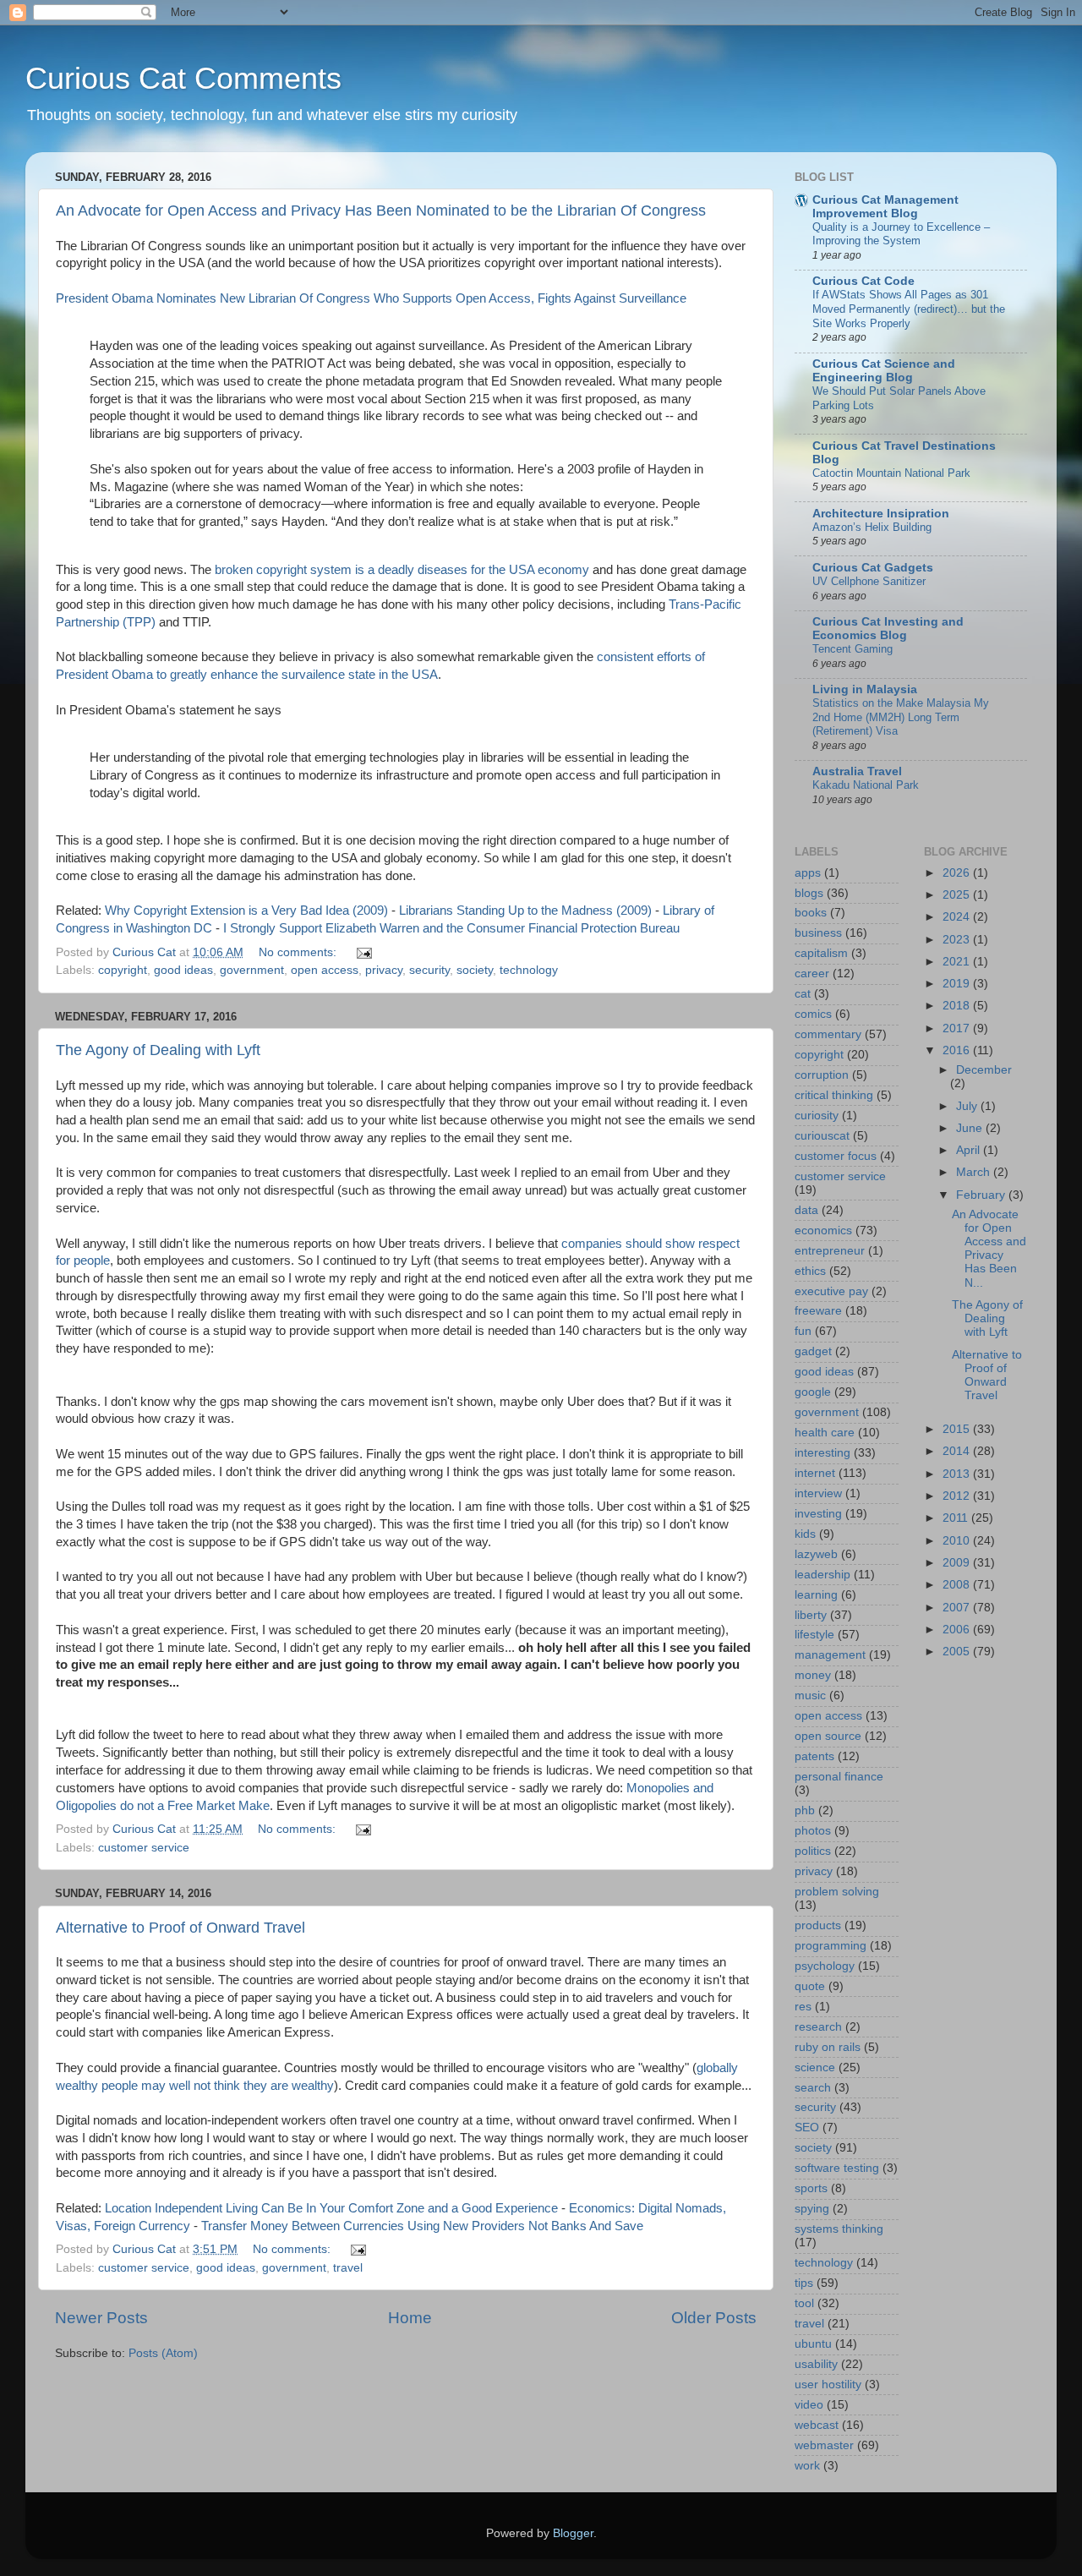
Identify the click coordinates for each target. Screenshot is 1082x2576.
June (971, 1128)
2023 (958, 940)
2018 (958, 1006)
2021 (958, 962)
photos (813, 1831)
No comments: (299, 952)
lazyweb (816, 1554)
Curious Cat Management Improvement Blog (885, 207)
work (807, 2466)
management (830, 1655)
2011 (957, 1518)
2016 (958, 1050)
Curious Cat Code (863, 281)
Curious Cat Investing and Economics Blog (888, 629)
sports (811, 2188)
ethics (810, 1271)
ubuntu (813, 2344)
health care (825, 1433)
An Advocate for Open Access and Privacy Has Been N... (989, 1249)
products (818, 1925)
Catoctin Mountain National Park (891, 473)
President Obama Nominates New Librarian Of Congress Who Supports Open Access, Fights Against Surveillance (371, 298)
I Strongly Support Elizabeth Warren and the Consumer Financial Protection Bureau (451, 928)
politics (813, 1851)
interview (818, 1493)
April (970, 1150)
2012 (958, 1496)
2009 (958, 1563)
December (984, 1070)
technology (529, 970)
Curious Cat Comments (183, 78)
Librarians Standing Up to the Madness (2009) (525, 911)
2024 (958, 917)
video (809, 2405)
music (810, 1695)
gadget (813, 1351)
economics (823, 1231)
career (812, 974)
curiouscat (822, 1136)
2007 (958, 1608)
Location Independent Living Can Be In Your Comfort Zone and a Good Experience (331, 2208)
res (803, 2007)
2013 (958, 1474)
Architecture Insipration (881, 514)
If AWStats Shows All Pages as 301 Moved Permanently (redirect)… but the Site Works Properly (909, 309)
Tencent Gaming (852, 649)
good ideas (183, 970)
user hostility (828, 2385)
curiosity (817, 1116)
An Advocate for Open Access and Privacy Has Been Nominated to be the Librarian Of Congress (381, 211)
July (968, 1106)
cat (803, 994)
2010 (958, 1541)
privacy (384, 970)
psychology (825, 1966)
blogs (809, 893)
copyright (123, 970)
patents (814, 1756)
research (818, 2027)
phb (805, 1810)
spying (812, 2209)
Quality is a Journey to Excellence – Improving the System (901, 234)
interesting (822, 1453)
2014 (958, 1451)
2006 (958, 1630)
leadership (822, 1575)
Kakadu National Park (866, 785)
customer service (144, 1848)
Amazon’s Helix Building (872, 527)
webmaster (824, 2445)
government (252, 970)
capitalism (821, 953)
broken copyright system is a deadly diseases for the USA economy (402, 570)
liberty (811, 1615)
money (813, 1675)
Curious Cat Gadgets (873, 568)
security (429, 970)
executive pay (831, 1291)
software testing (837, 2168)
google (813, 1392)
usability (816, 2364)
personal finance (839, 1777)
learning (816, 1595)
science (815, 2067)
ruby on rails (828, 2047)
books (811, 913)
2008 (958, 1585)
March (975, 1172)
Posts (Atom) (163, 2353)
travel (348, 2268)
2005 (958, 1652)
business (818, 933)
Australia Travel (857, 771)
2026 (958, 873)
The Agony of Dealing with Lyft (158, 1050)
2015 (958, 1429)
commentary (828, 1034)
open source (828, 1736)
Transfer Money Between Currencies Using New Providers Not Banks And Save (422, 2226)
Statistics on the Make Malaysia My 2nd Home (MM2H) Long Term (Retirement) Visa (901, 717)
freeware (818, 1311)
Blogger (573, 2533)
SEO (807, 2128)
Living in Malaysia (865, 689)
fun (803, 1331)
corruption (822, 1075)
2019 (958, 984)
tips (804, 2283)
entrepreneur (830, 1251)
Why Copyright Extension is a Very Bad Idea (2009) (246, 911)
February (982, 1195)
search (813, 2088)
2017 (958, 1028)
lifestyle (814, 1635)
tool (804, 2303)
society (475, 970)
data (806, 1210)
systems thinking (839, 2229)
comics (813, 1014)
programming (831, 1946)
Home (410, 2318)
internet (815, 1473)
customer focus (836, 1156)
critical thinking (834, 1095)
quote (810, 1986)
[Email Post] (363, 952)
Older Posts (714, 2318)
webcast (817, 2425)
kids (805, 1534)
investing (818, 1514)
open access (325, 970)
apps (808, 873)
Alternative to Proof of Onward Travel (180, 1928)
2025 (958, 895)
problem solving (837, 1892)
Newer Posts (101, 2318)
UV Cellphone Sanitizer (869, 581)
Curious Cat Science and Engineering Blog (884, 371)
